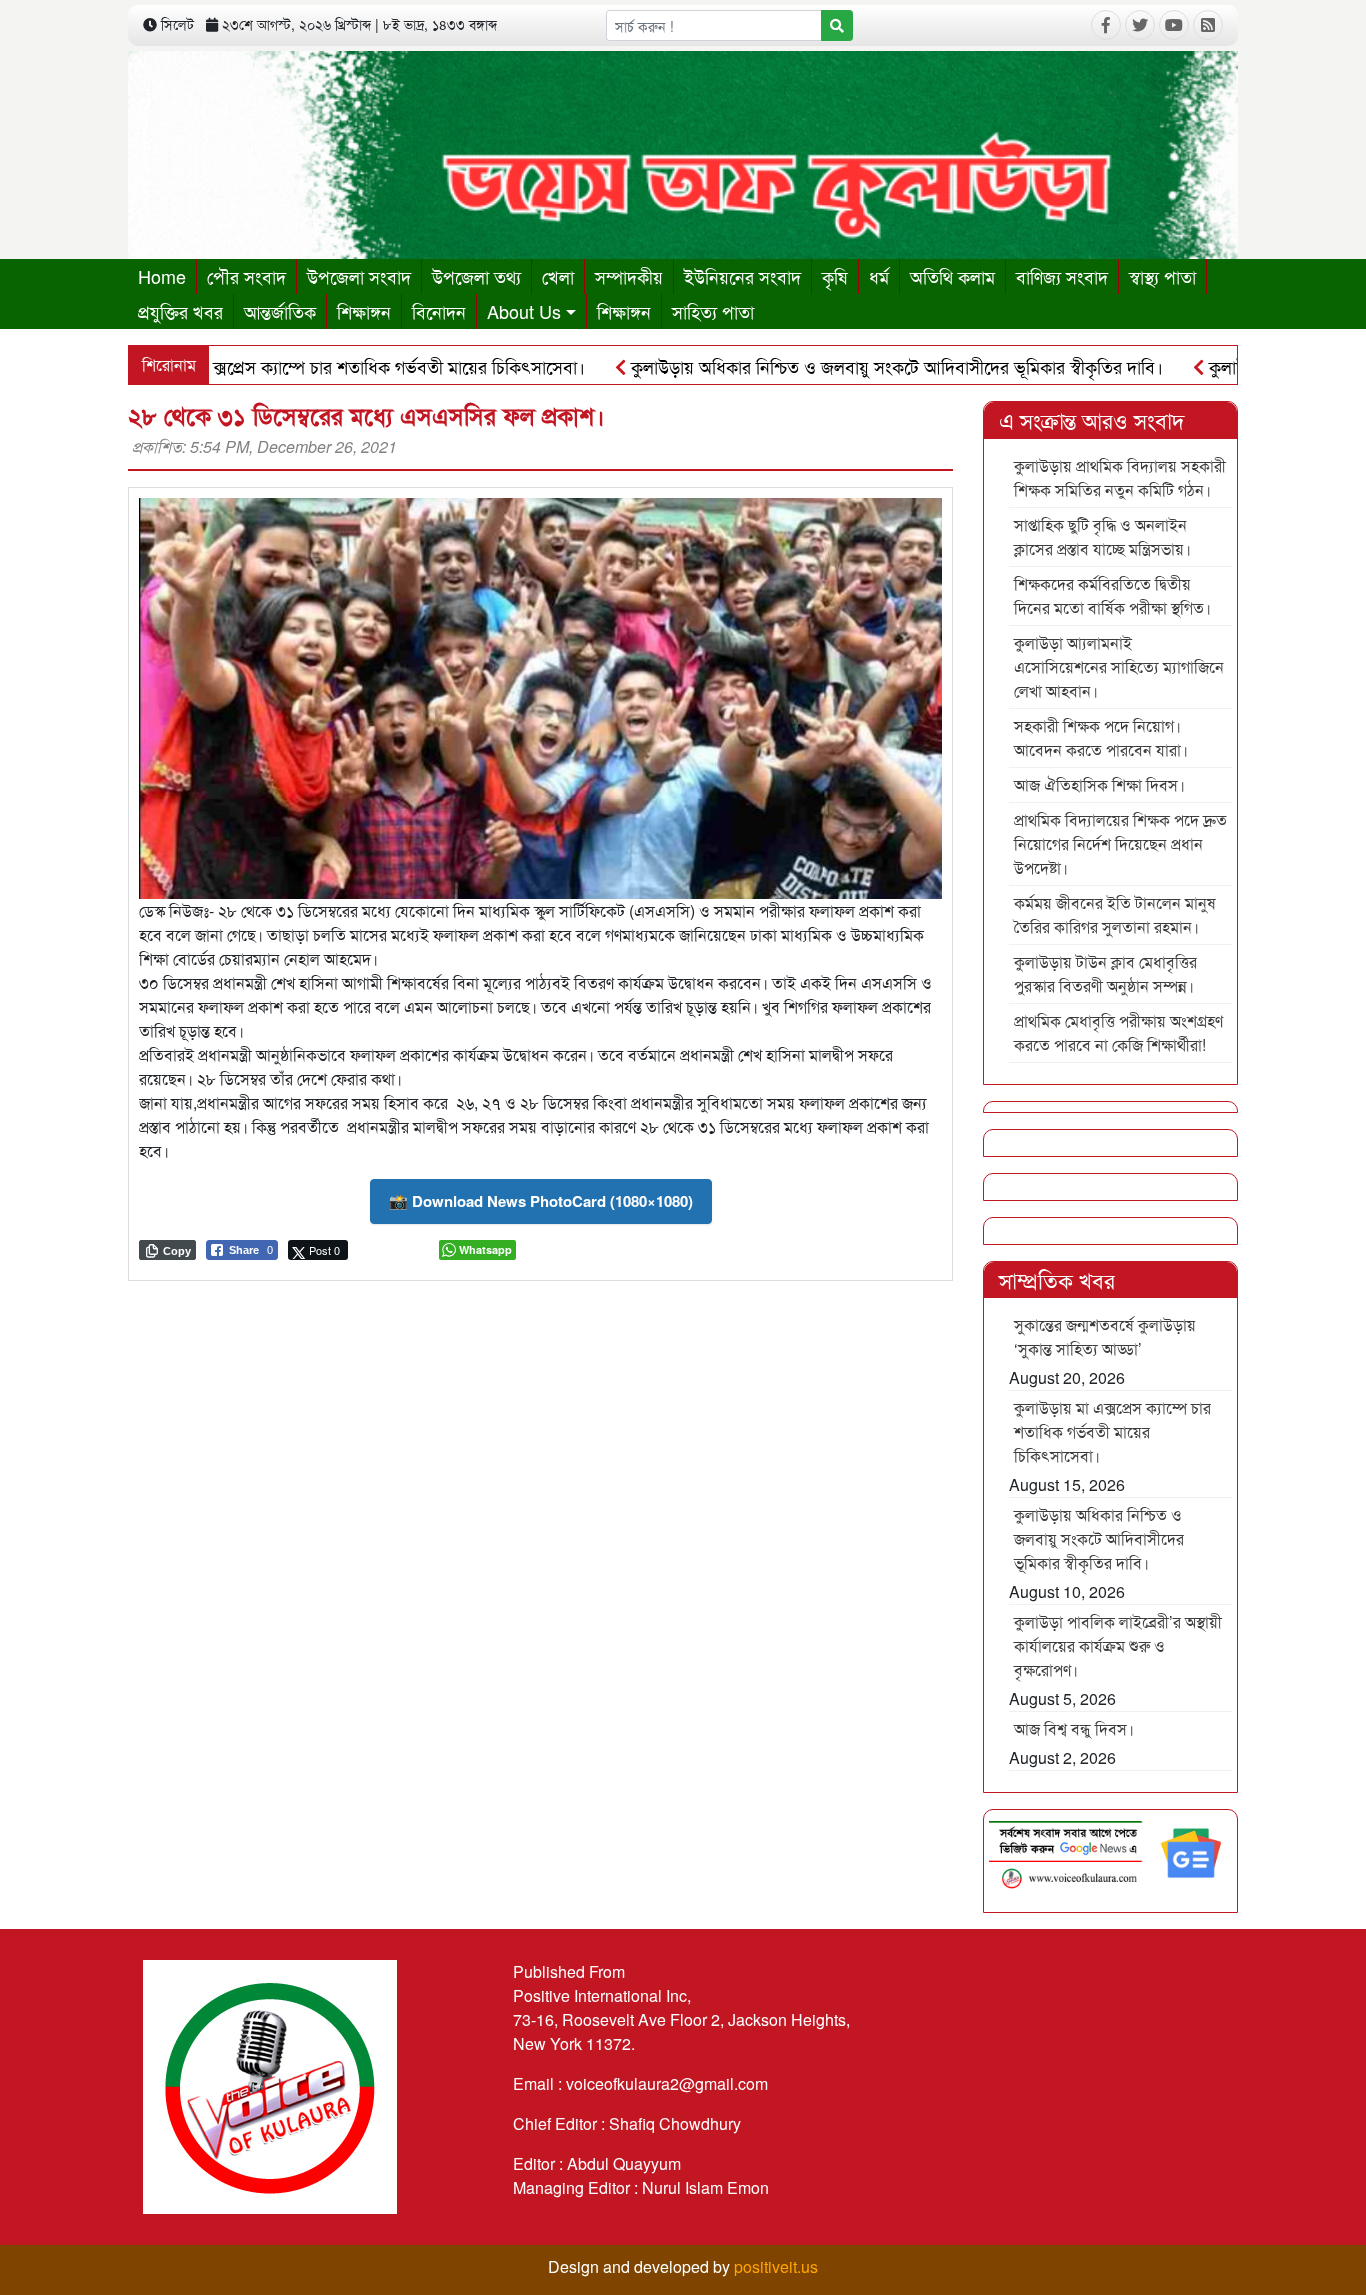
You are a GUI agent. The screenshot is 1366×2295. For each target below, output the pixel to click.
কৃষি (835, 276)
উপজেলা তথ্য (476, 276)
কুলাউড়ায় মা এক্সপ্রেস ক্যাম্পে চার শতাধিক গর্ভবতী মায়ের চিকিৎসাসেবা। (280, 366)
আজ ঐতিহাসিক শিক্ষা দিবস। (1099, 784)
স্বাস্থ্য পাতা (1162, 276)
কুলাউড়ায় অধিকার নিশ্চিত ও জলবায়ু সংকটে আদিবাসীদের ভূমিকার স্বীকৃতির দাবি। (828, 366)
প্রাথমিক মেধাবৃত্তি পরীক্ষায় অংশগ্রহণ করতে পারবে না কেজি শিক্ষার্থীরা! (1118, 1032)
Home (162, 276)
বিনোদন (439, 311)
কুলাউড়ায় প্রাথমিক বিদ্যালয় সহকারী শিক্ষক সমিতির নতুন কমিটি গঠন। (1120, 477)
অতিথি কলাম (952, 276)
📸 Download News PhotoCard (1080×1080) (541, 1201)
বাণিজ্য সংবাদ (1062, 276)
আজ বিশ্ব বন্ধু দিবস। (1074, 1728)
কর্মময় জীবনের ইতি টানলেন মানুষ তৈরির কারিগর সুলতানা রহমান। (1115, 914)
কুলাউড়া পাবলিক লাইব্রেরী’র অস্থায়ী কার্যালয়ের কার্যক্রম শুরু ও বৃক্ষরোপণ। (1118, 1645)
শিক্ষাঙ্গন (364, 311)
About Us (524, 311)
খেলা (558, 276)
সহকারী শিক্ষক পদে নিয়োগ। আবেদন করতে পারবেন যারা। (1101, 737)
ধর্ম (879, 276)
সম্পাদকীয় (629, 276)
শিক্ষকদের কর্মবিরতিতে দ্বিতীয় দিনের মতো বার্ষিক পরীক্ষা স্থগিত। (1112, 595)
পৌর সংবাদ (246, 276)
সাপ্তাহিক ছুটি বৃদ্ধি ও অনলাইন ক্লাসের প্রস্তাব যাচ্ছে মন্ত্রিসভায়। (1102, 536)
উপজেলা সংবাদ (359, 276)
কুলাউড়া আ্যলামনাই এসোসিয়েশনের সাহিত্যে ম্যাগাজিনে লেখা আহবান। (1119, 666)
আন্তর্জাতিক (280, 311)
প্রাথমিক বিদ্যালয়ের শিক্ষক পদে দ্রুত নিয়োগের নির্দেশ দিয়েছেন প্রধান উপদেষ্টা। (1120, 843)
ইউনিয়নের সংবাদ (742, 276)
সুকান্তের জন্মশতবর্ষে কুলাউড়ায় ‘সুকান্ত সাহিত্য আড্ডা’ (1105, 1336)
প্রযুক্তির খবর (180, 311)
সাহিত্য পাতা (713, 311)
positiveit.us (776, 2266)
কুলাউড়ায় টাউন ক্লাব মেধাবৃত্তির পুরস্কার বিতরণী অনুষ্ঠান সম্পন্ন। (1105, 973)
